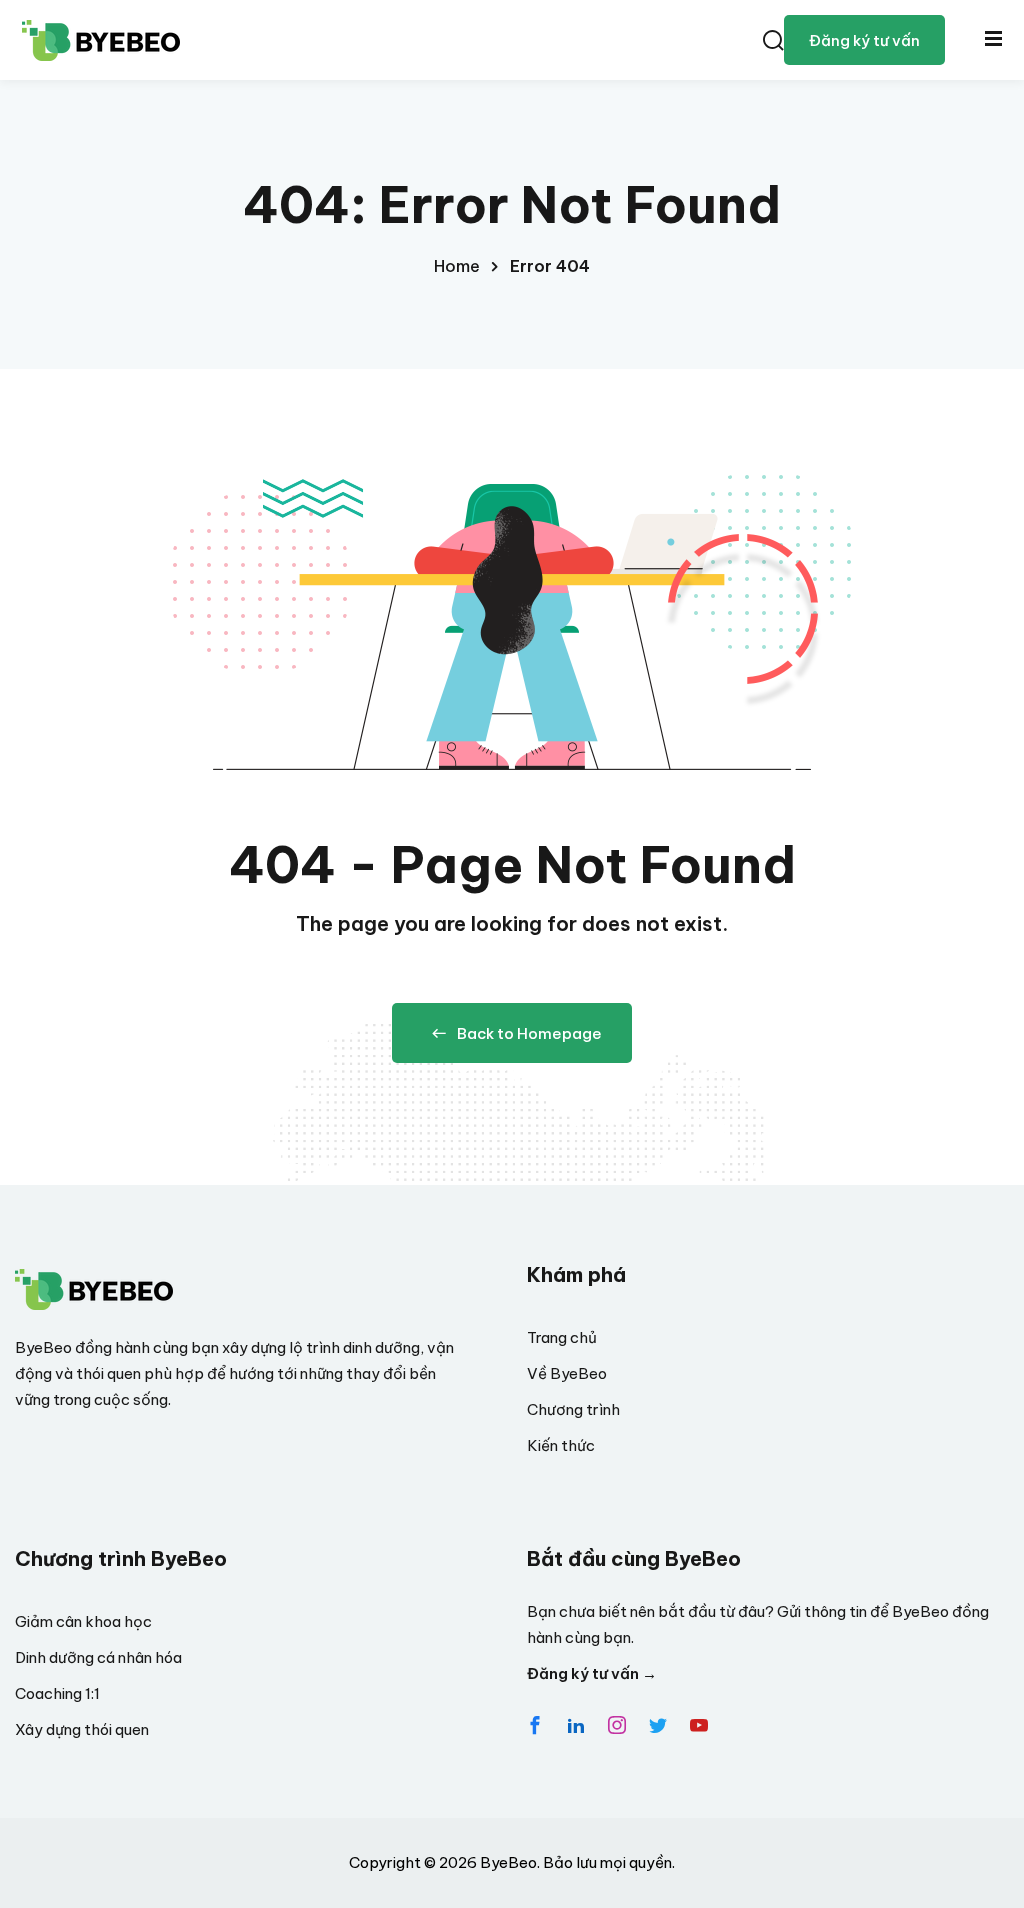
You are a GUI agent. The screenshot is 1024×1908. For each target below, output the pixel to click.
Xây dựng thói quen (82, 1729)
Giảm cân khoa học (83, 1621)
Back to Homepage (529, 1033)
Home (457, 266)
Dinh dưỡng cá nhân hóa (98, 1657)
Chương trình (573, 1409)
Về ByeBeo (567, 1373)
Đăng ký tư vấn (864, 40)
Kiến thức (561, 1445)
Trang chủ (562, 1337)
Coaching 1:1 (57, 1693)
